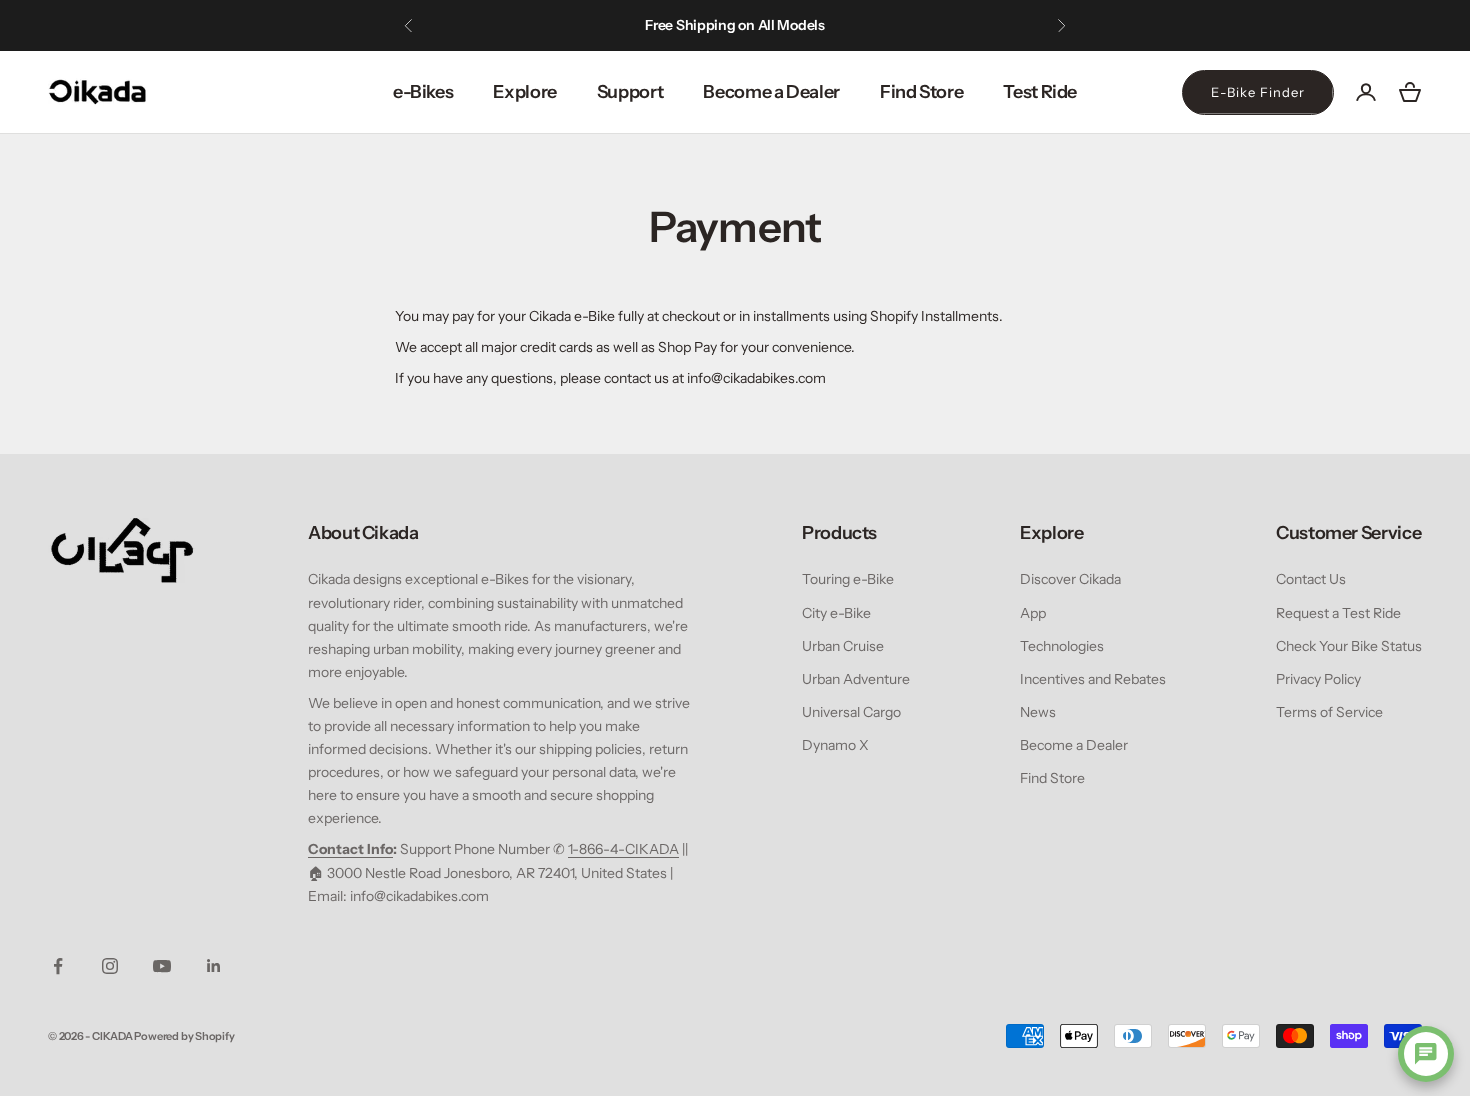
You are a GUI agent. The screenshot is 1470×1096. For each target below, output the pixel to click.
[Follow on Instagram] (110, 966)
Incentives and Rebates (1093, 679)
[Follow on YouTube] (162, 966)
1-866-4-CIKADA (623, 849)
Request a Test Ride (1338, 613)
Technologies (1062, 646)
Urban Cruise (843, 646)
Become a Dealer (771, 92)
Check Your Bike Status (1349, 646)
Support (630, 92)
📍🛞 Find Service (664, 35)
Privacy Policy (1318, 679)
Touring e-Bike (848, 579)
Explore (524, 92)
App (1033, 613)
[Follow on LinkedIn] (214, 966)
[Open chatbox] (1426, 1054)
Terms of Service (1329, 712)
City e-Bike (836, 613)
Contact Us (1311, 579)
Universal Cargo (851, 712)
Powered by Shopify (184, 1036)
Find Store (921, 92)
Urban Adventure (856, 679)
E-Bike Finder (1258, 92)
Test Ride (1040, 92)
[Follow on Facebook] (58, 966)
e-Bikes (423, 92)
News (1038, 712)
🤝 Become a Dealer (800, 35)
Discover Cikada (1070, 579)
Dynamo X (835, 745)
